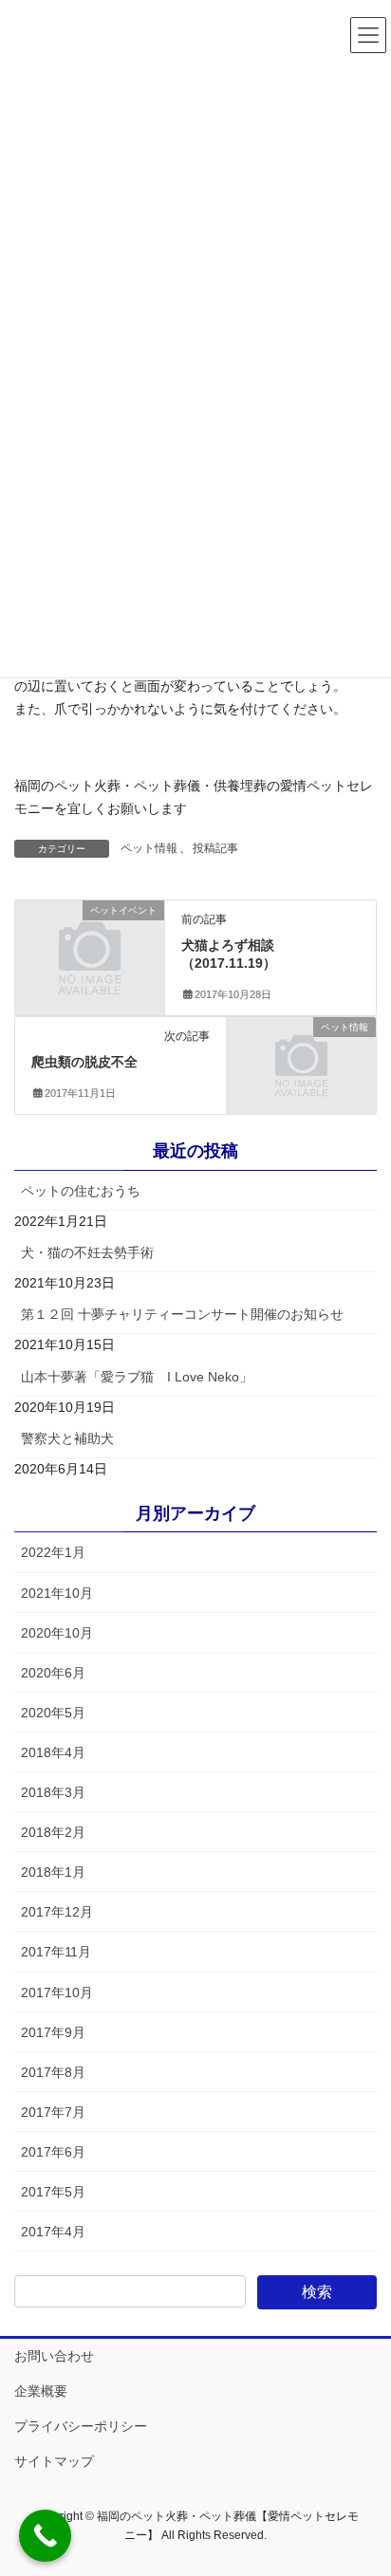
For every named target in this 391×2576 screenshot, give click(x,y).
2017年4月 (53, 2232)
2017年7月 (53, 2112)
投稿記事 (215, 848)
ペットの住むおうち (81, 1191)
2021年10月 (57, 1593)
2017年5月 (53, 2192)
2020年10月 (57, 1633)
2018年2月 (53, 1832)
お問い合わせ (54, 2356)
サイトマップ (54, 2461)
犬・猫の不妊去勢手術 (87, 1252)
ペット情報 (149, 848)
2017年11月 (56, 1952)
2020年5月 (53, 1713)
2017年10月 (57, 1992)
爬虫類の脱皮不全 (84, 1062)
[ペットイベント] (90, 945)
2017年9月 (53, 2032)
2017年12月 (57, 1912)
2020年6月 (53, 1673)
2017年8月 (53, 2072)
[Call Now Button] (45, 2536)
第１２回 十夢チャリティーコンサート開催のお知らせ (182, 1314)
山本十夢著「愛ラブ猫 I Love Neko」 (137, 1377)
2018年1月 (53, 1872)
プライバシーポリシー (81, 2426)
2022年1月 (53, 1552)
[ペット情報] (301, 1063)
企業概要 (41, 2391)
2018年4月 (53, 1752)
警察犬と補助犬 (67, 1438)
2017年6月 (53, 2152)
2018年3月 (53, 1792)
